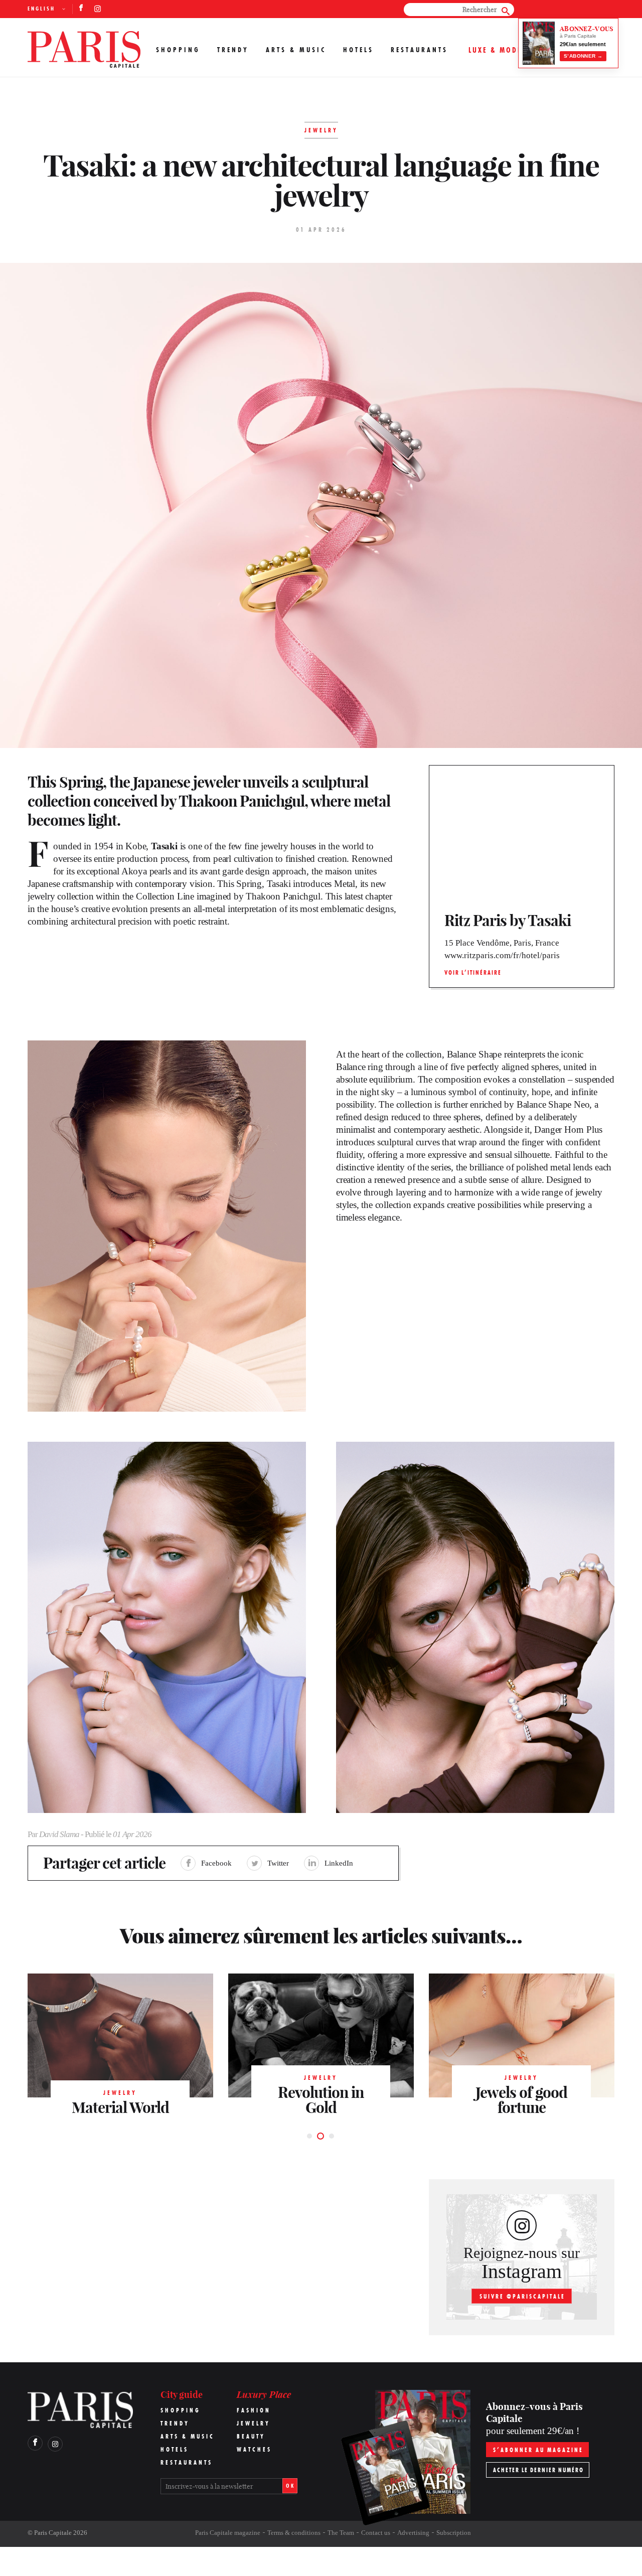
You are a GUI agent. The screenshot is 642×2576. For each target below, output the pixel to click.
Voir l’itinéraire (473, 972)
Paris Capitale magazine (228, 2533)
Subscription (454, 2533)
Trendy (233, 50)
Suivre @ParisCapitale (522, 2296)
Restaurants (419, 50)
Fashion (254, 2410)
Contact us (376, 2533)
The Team (341, 2533)
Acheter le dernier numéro (538, 2470)
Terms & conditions (294, 2533)
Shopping (178, 50)
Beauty (251, 2436)
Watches (254, 2449)
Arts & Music (296, 50)
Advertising (413, 2533)
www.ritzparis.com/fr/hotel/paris (502, 955)
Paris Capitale (53, 2533)
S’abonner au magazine (538, 2450)
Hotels (358, 50)
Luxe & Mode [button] (495, 50)
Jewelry (254, 2423)
